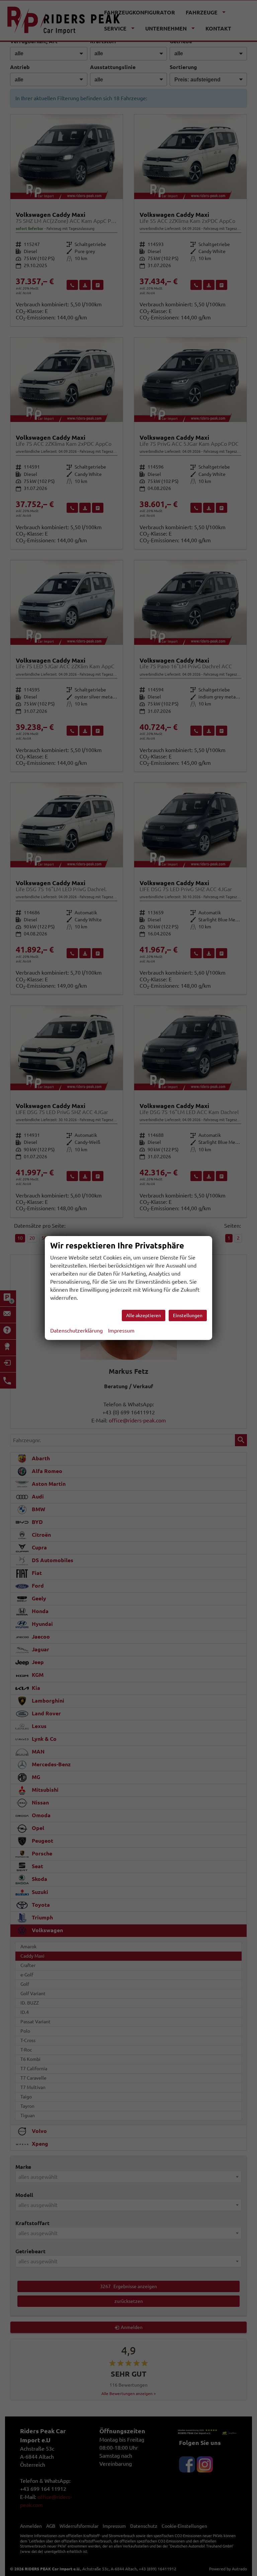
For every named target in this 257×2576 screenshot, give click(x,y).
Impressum (121, 1331)
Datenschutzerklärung (76, 1331)
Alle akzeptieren (144, 1315)
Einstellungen (188, 1315)
